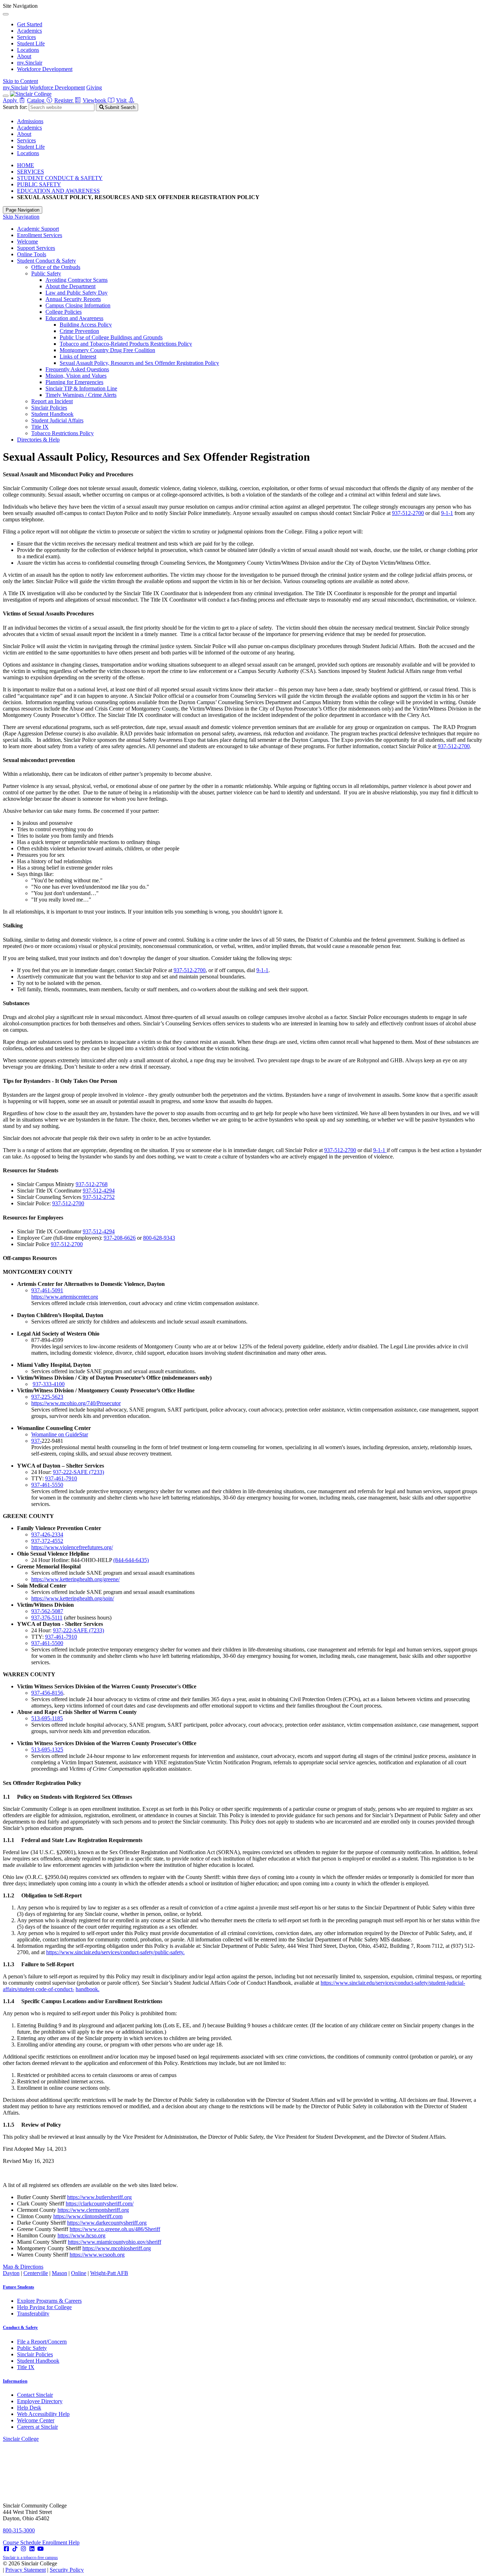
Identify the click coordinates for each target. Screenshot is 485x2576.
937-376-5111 (47, 1618)
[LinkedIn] (32, 2549)
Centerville (36, 2273)
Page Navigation (23, 210)
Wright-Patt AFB (109, 2273)
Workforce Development (45, 69)
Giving (94, 87)
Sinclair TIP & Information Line (81, 388)
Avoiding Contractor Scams (77, 280)
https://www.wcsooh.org (97, 2255)
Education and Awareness (74, 318)
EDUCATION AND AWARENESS (58, 191)
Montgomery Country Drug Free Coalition (107, 350)
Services (26, 37)
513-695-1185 (47, 1718)
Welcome (28, 242)
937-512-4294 (99, 1191)
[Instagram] (23, 2549)
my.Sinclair (30, 63)
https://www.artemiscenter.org (65, 1297)
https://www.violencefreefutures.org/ (72, 1547)
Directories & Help (38, 440)
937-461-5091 (47, 1290)
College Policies (64, 312)
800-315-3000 (19, 2530)
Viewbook (95, 100)
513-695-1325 (47, 1750)
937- (36, 1441)
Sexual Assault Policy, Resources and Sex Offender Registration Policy (139, 363)
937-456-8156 (47, 1693)
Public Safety (46, 273)
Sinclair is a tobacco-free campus (30, 2558)
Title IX (40, 427)
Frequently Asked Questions (77, 369)
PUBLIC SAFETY (39, 184)
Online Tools (32, 254)
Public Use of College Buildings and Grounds (111, 337)
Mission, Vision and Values (76, 376)
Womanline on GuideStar (60, 1434)
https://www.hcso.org (81, 2235)
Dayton (11, 2273)
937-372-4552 (47, 1541)
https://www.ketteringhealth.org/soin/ (73, 1598)
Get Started (30, 24)
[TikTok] (15, 2549)
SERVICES (31, 172)
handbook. (88, 1989)
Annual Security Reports (73, 299)
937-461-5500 (47, 1643)
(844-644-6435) (131, 1560)
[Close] (6, 14)
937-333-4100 (49, 1384)
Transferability (33, 2314)
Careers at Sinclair (37, 2427)
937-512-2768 (92, 1184)
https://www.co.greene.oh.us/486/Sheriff (115, 2229)
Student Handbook (52, 414)
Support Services (36, 248)
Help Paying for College (44, 2307)
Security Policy (67, 2570)
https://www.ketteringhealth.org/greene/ (75, 1579)
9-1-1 (447, 513)
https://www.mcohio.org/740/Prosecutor (76, 1403)
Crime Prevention (79, 331)
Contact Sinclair (35, 2395)
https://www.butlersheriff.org (99, 2197)
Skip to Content (20, 81)
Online (79, 2273)
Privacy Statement (26, 2570)
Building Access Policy (86, 325)
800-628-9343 (159, 1238)
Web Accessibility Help (43, 2414)
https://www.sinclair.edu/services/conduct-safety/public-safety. (115, 1952)
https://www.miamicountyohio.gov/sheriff (115, 2242)
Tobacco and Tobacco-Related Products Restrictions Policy (126, 344)
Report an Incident (52, 401)
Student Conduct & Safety (47, 261)
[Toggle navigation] (6, 96)
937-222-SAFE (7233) (78, 1472)
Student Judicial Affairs (57, 420)
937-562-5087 (47, 1611)
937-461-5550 (47, 1485)
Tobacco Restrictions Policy (62, 433)
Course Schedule (23, 2542)
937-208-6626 (120, 1238)
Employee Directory (40, 2401)
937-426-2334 (47, 1534)
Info (15, 2381)
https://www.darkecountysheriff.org (107, 2223)
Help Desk (29, 2408)
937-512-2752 (99, 1197)
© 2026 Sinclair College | (43, 2567)
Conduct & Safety (20, 2327)
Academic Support (38, 229)
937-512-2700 (408, 513)
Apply (11, 100)
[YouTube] (40, 2549)
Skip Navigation (21, 217)
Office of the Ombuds (56, 267)
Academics (29, 31)
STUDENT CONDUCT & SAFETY (60, 178)
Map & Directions (23, 2267)
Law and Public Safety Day (77, 293)
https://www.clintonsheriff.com (88, 2216)
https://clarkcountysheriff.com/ (100, 2204)
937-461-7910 (61, 1478)
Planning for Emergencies (74, 382)
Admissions (30, 121)
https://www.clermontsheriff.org (93, 2210)
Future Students (18, 2287)
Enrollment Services (40, 235)
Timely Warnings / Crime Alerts (81, 395)
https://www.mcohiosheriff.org (117, 2248)
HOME (26, 165)
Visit (122, 100)
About (24, 56)
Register (64, 100)
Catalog (36, 100)
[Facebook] (6, 2549)
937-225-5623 (47, 1397)
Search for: (15, 107)
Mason (59, 2273)
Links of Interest (78, 357)
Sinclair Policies (49, 408)
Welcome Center (36, 2420)
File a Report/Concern (42, 2342)
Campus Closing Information (78, 305)
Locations (28, 50)
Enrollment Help (61, 2542)
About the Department (70, 286)
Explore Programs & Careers (49, 2301)
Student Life (31, 43)
